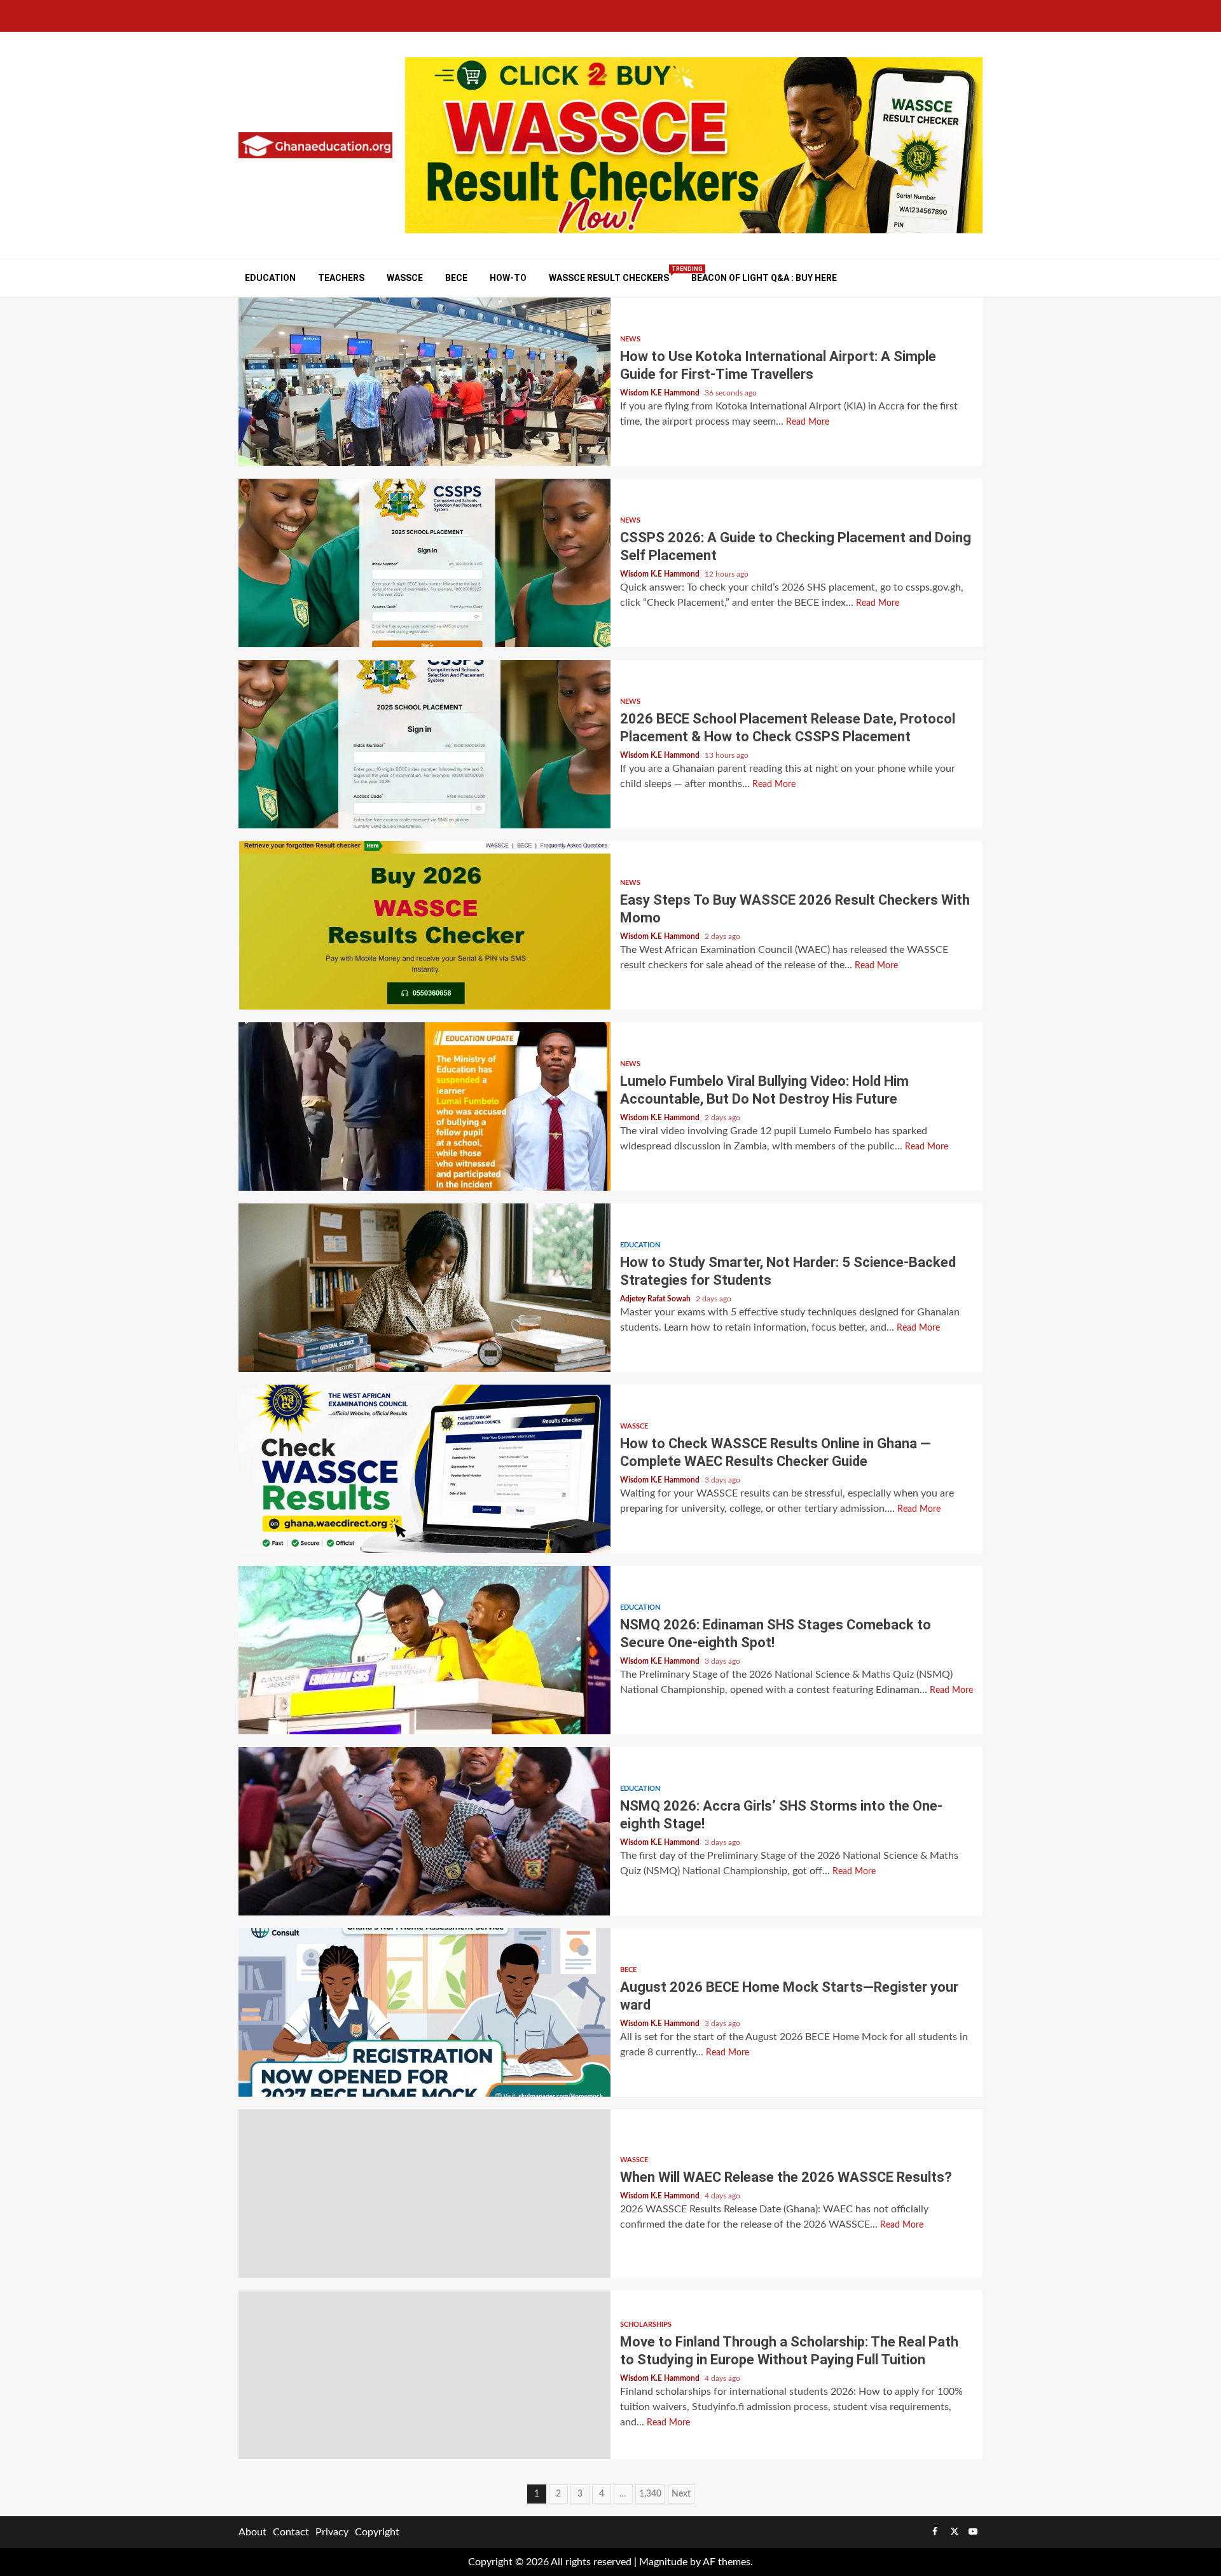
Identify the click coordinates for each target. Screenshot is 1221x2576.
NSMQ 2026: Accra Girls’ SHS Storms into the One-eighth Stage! (424, 1831)
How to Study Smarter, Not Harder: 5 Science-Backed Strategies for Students (424, 1288)
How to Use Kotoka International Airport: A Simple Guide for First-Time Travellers (424, 382)
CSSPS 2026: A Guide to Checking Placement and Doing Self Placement (424, 563)
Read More (808, 422)
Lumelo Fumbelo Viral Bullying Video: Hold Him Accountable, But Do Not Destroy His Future (424, 1106)
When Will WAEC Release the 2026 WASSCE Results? (424, 2194)
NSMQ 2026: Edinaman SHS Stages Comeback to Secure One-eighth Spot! (424, 1650)
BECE (456, 278)
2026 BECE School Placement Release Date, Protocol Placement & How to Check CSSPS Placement (424, 744)
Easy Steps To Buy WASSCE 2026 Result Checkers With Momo (424, 925)
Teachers (341, 278)
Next (681, 2494)
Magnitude (663, 2562)
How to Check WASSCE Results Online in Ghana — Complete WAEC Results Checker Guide (424, 1469)
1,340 (650, 2494)
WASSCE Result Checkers (609, 277)
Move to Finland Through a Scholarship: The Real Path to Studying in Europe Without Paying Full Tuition (424, 2375)
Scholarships (646, 2325)
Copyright (377, 2532)
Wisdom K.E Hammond (661, 393)
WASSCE (405, 278)
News (630, 339)
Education (270, 278)
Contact (291, 2532)
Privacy (332, 2532)
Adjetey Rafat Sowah (656, 1299)
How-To (508, 278)
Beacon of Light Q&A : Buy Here (764, 278)
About (252, 2532)
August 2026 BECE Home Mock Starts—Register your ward (424, 2012)
